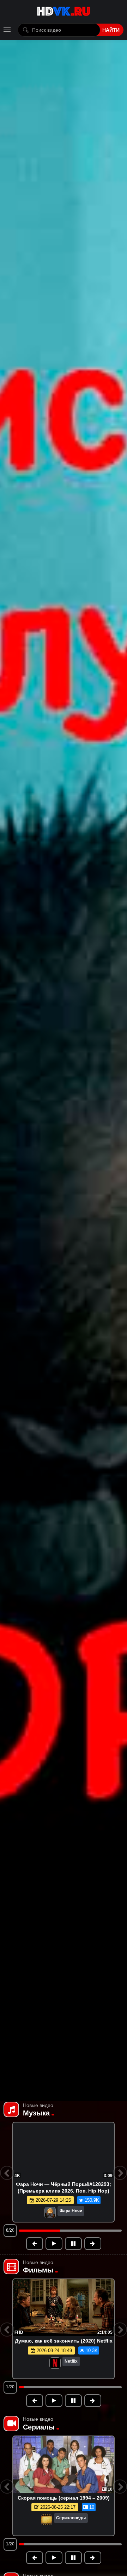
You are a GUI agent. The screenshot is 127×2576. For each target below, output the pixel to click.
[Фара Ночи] (24, 2213)
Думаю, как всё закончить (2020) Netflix (64, 2341)
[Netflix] (55, 2364)
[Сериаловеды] (47, 2520)
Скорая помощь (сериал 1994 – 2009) (64, 2498)
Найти (111, 30)
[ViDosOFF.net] (64, 10)
